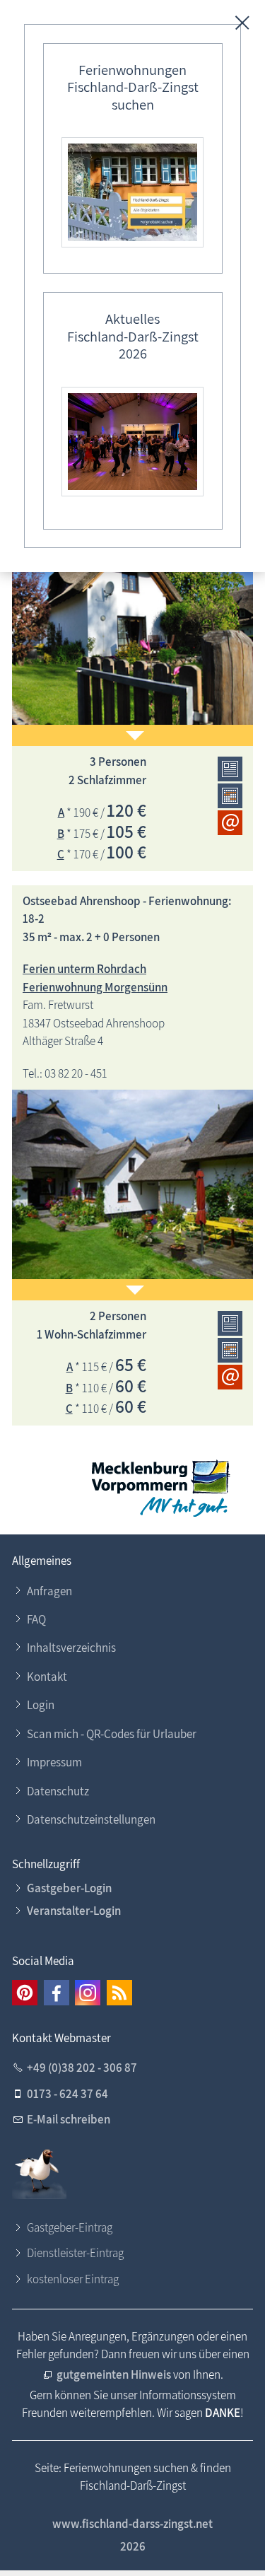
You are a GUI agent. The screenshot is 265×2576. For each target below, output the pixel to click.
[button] (25, 1993)
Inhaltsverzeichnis (71, 1648)
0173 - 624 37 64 (67, 2094)
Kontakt (47, 1677)
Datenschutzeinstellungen (91, 1819)
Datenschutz (58, 1791)
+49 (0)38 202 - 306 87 (82, 2068)
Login (41, 1705)
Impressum (54, 1762)
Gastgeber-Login (69, 1888)
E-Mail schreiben (69, 2119)
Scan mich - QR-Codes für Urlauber (112, 1734)
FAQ (36, 1619)
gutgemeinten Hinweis (114, 2374)
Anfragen (49, 1591)
